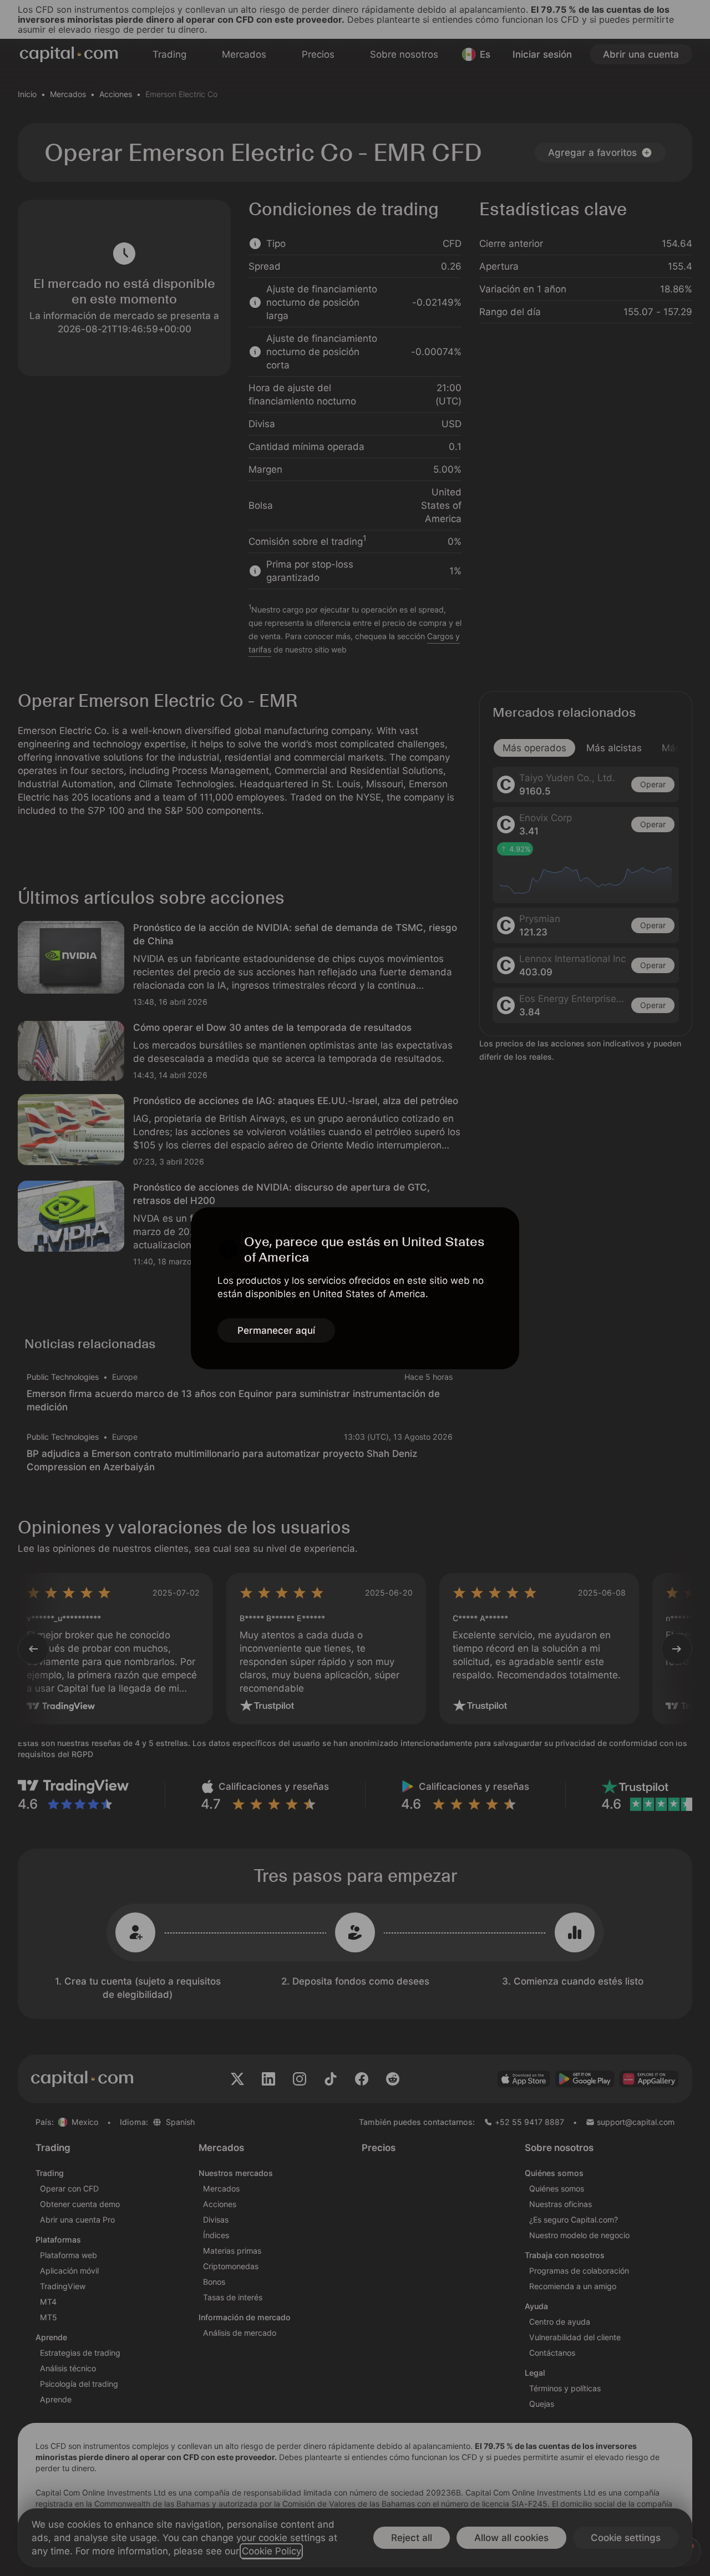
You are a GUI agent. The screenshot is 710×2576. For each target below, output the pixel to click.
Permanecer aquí (276, 1330)
